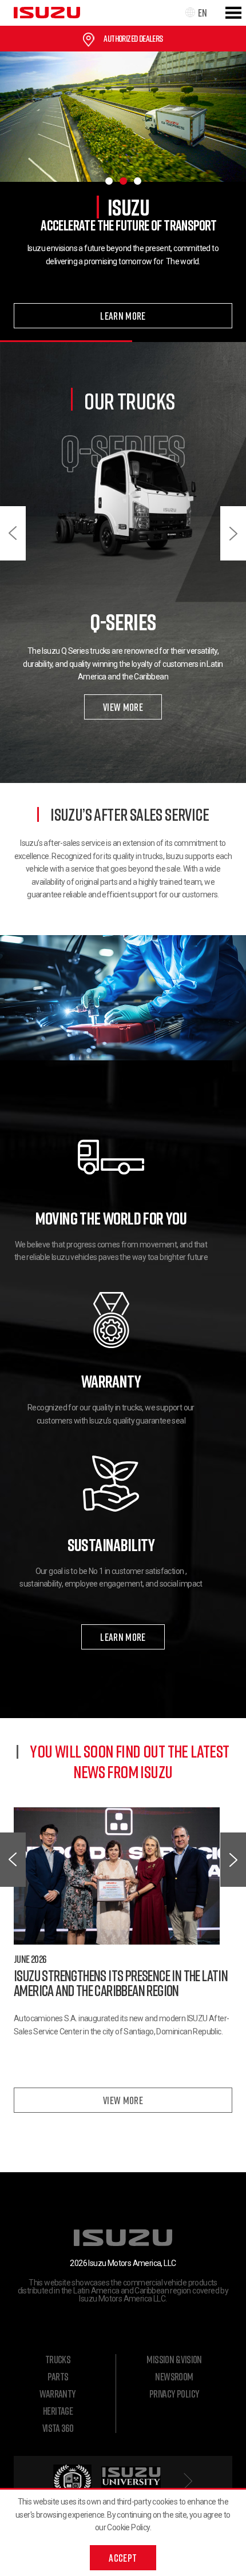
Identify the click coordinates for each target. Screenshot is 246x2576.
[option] (123, 197)
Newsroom (174, 2376)
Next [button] (233, 533)
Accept (123, 2558)
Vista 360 (58, 2428)
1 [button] (109, 181)
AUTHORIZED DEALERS (133, 38)
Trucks (58, 2359)
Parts (58, 2376)
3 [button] (138, 181)
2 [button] (123, 181)
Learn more (123, 316)
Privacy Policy (174, 2394)
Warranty (57, 2394)
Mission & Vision (174, 2359)
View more (123, 707)
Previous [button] (13, 533)
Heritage (58, 2411)
